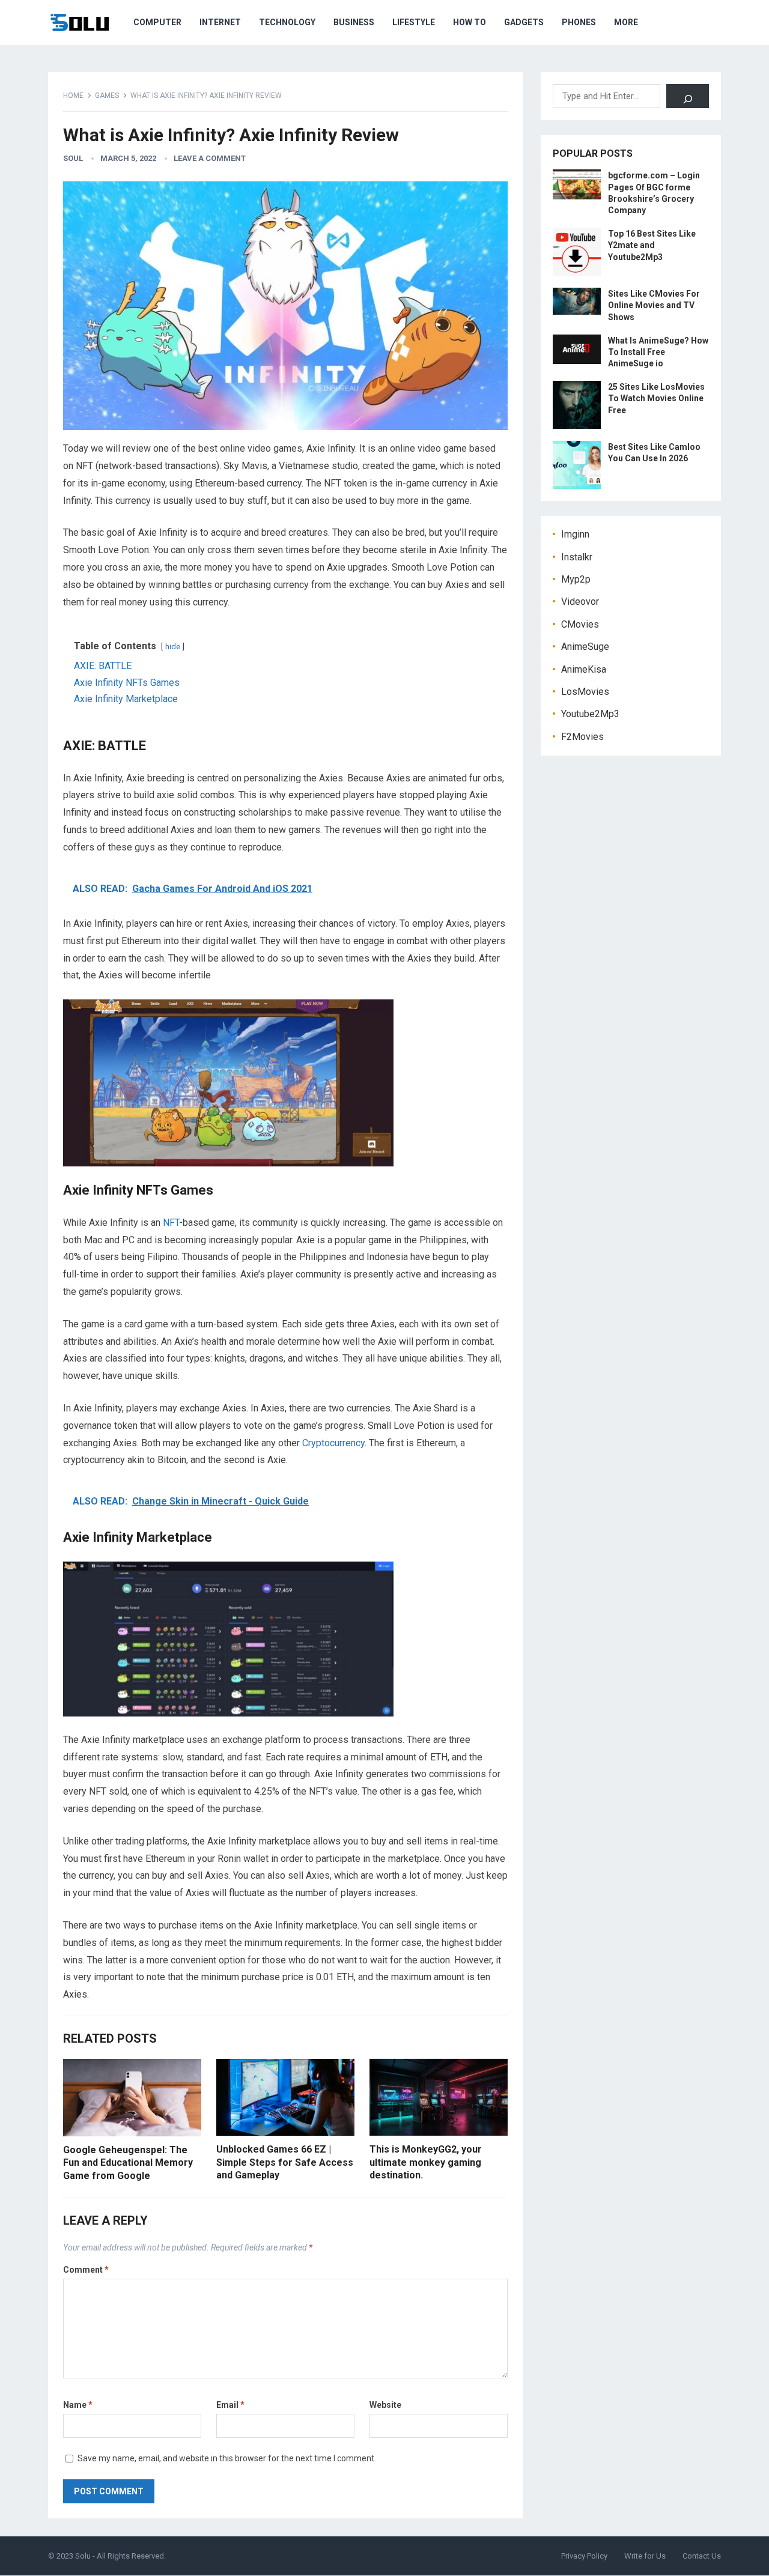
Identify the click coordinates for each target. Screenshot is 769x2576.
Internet (220, 22)
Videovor (580, 602)
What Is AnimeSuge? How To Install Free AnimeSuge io (658, 352)
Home (73, 95)
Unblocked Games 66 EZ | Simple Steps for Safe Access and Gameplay (285, 2162)
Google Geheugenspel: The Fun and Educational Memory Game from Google (128, 2163)
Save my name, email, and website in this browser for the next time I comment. (227, 2458)
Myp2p (576, 579)
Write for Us (645, 2556)
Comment (86, 2270)
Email (230, 2405)
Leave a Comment (210, 158)
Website (385, 2405)
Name (78, 2405)
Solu (83, 2556)
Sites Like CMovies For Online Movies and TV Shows (654, 305)
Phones (579, 22)
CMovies (580, 624)
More (626, 22)
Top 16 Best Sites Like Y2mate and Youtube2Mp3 (652, 245)
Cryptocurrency (333, 1443)
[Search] (688, 96)
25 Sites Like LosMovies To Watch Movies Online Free (656, 398)
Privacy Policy (584, 2556)
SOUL (73, 158)
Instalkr (577, 557)
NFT (171, 1223)
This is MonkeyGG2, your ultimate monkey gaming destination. (426, 2162)
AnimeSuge (585, 647)
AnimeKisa (584, 669)
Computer (157, 22)
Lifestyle (414, 22)
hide (173, 647)
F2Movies (582, 737)
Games (107, 95)
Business (354, 22)
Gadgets (524, 22)
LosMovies (585, 692)
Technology (287, 22)
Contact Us (702, 2556)
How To (470, 22)
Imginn (575, 534)
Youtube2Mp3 (590, 714)
